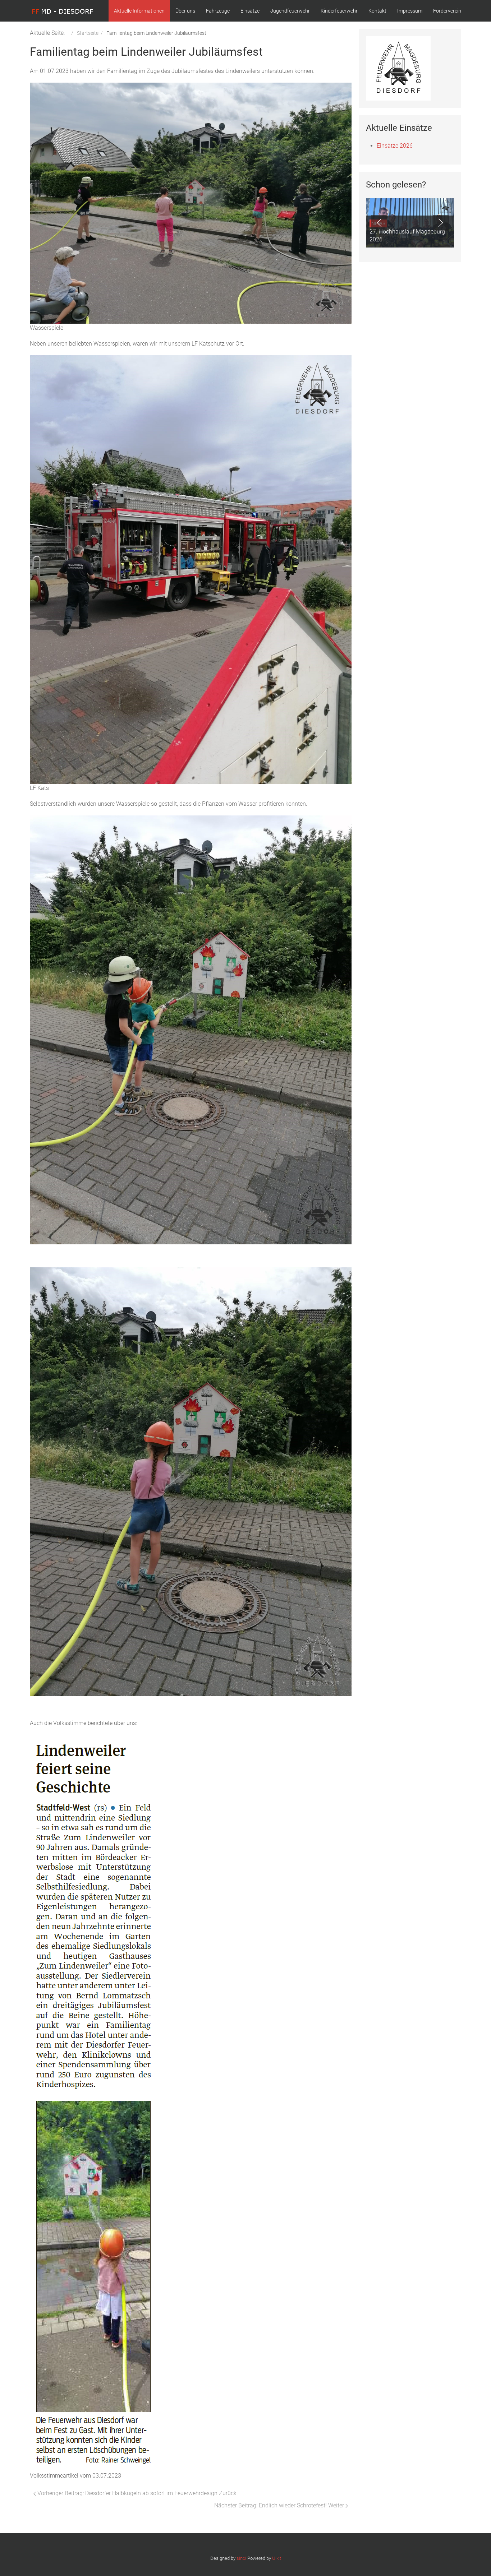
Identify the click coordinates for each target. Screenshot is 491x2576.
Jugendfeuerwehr (290, 11)
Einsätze (250, 11)
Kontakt (377, 11)
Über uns (185, 11)
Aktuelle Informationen (139, 11)
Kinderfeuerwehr (339, 11)
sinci (241, 2558)
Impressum (410, 11)
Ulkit (277, 2558)
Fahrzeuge (218, 11)
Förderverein (447, 11)
